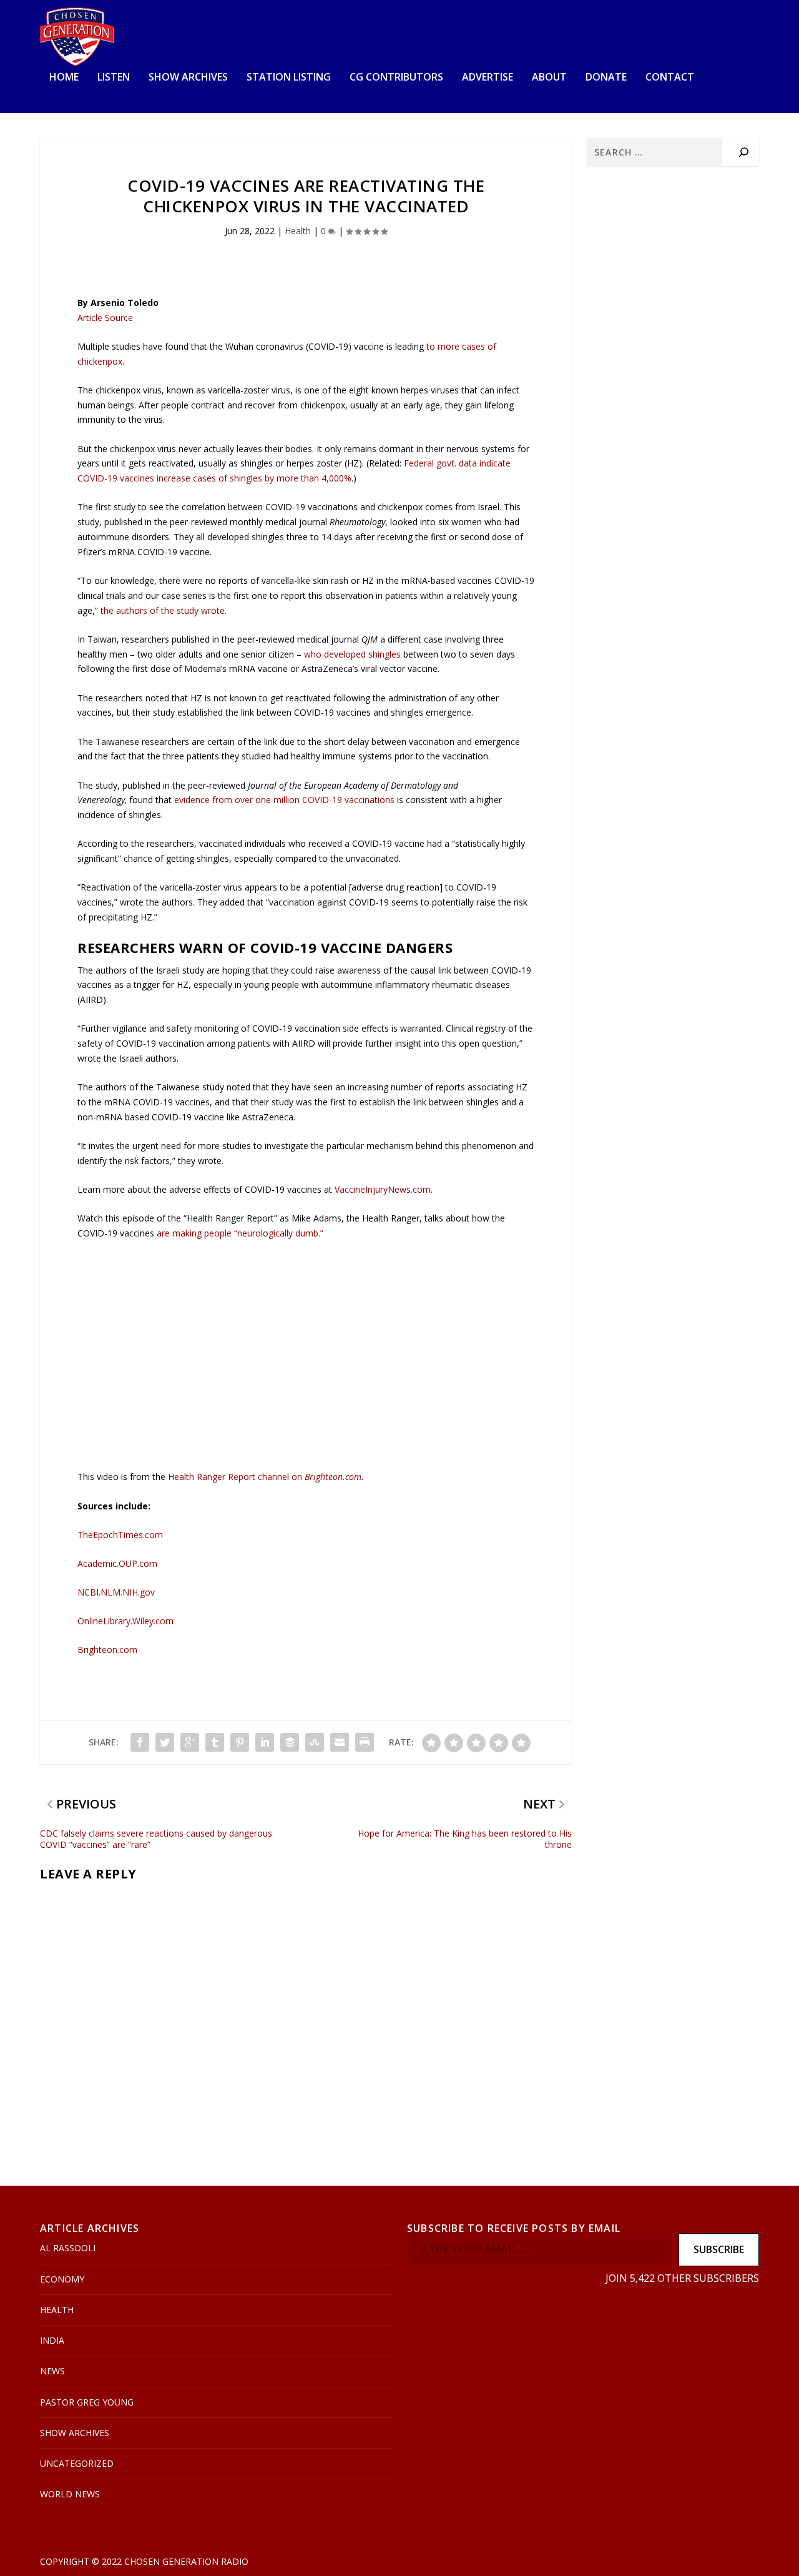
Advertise (488, 78)
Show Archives (188, 78)
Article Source (105, 318)
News (52, 2371)
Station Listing (289, 78)
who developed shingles (352, 654)
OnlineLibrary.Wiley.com (125, 1621)
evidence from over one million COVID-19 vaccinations (284, 800)
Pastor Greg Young (87, 2402)
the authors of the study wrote (163, 610)
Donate (606, 78)
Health (298, 231)
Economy (62, 2279)
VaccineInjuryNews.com (383, 1189)
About (549, 78)
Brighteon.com (333, 1477)
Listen (114, 78)
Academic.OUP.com (117, 1563)
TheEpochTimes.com (120, 1535)
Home (64, 78)
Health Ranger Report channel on (236, 1477)
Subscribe (719, 2249)
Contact (670, 78)
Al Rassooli (68, 2248)
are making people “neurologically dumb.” (240, 1233)
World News (70, 2494)
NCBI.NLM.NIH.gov (116, 1592)
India (52, 2340)
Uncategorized (77, 2463)
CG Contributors (396, 78)
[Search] (744, 152)
